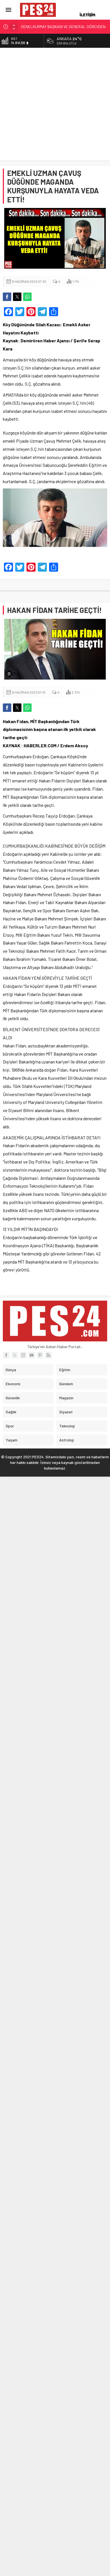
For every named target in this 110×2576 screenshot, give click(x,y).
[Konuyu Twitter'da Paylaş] (17, 297)
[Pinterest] (40, 1355)
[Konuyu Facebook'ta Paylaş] (7, 297)
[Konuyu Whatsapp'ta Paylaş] (27, 297)
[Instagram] (23, 1355)
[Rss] (49, 1355)
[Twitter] (15, 1355)
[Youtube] (32, 1355)
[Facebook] (6, 1355)
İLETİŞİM (87, 14)
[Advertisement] (55, 105)
